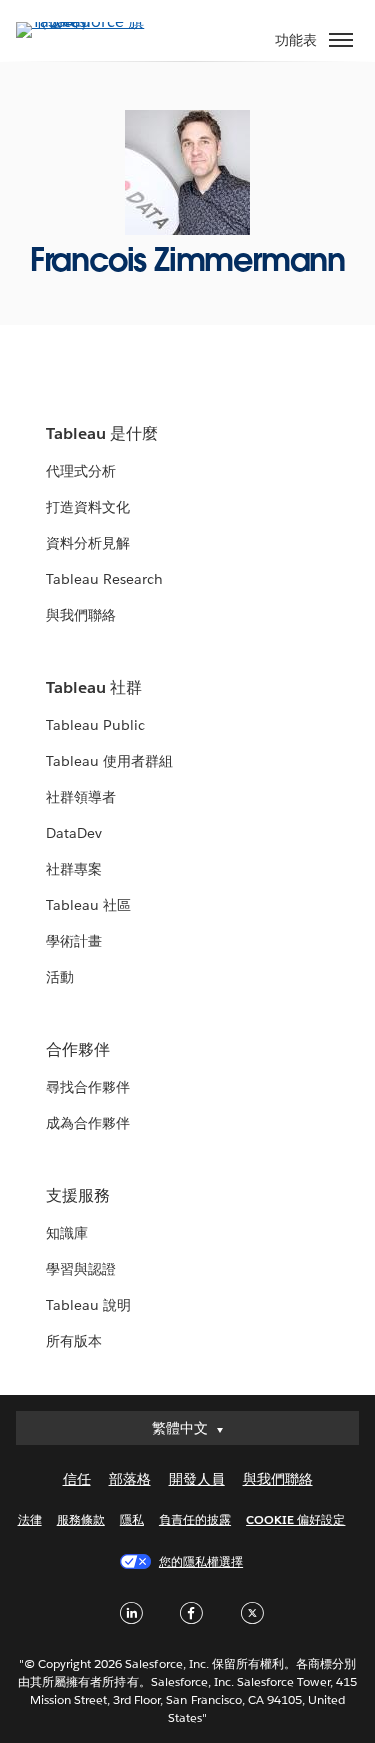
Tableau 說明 (88, 1305)
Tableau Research (104, 579)
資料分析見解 (88, 543)
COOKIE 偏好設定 (295, 1519)
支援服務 (78, 1195)
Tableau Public (95, 725)
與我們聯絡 (81, 615)
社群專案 (74, 869)
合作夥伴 (78, 1049)
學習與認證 (81, 1269)
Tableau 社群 (94, 687)
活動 (60, 977)
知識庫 (67, 1233)
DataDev (74, 833)
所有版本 (74, 1341)
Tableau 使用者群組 (109, 761)
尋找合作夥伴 (88, 1087)
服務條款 (81, 1519)
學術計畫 (74, 941)
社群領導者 (81, 797)
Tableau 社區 (88, 905)
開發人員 (197, 1479)
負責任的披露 (195, 1519)
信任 (77, 1479)
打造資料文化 (88, 507)
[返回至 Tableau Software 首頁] (86, 21)
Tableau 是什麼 (102, 433)
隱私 (132, 1519)
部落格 (130, 1479)
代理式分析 (81, 471)
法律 (30, 1519)
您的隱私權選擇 (201, 1561)
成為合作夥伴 (88, 1123)
